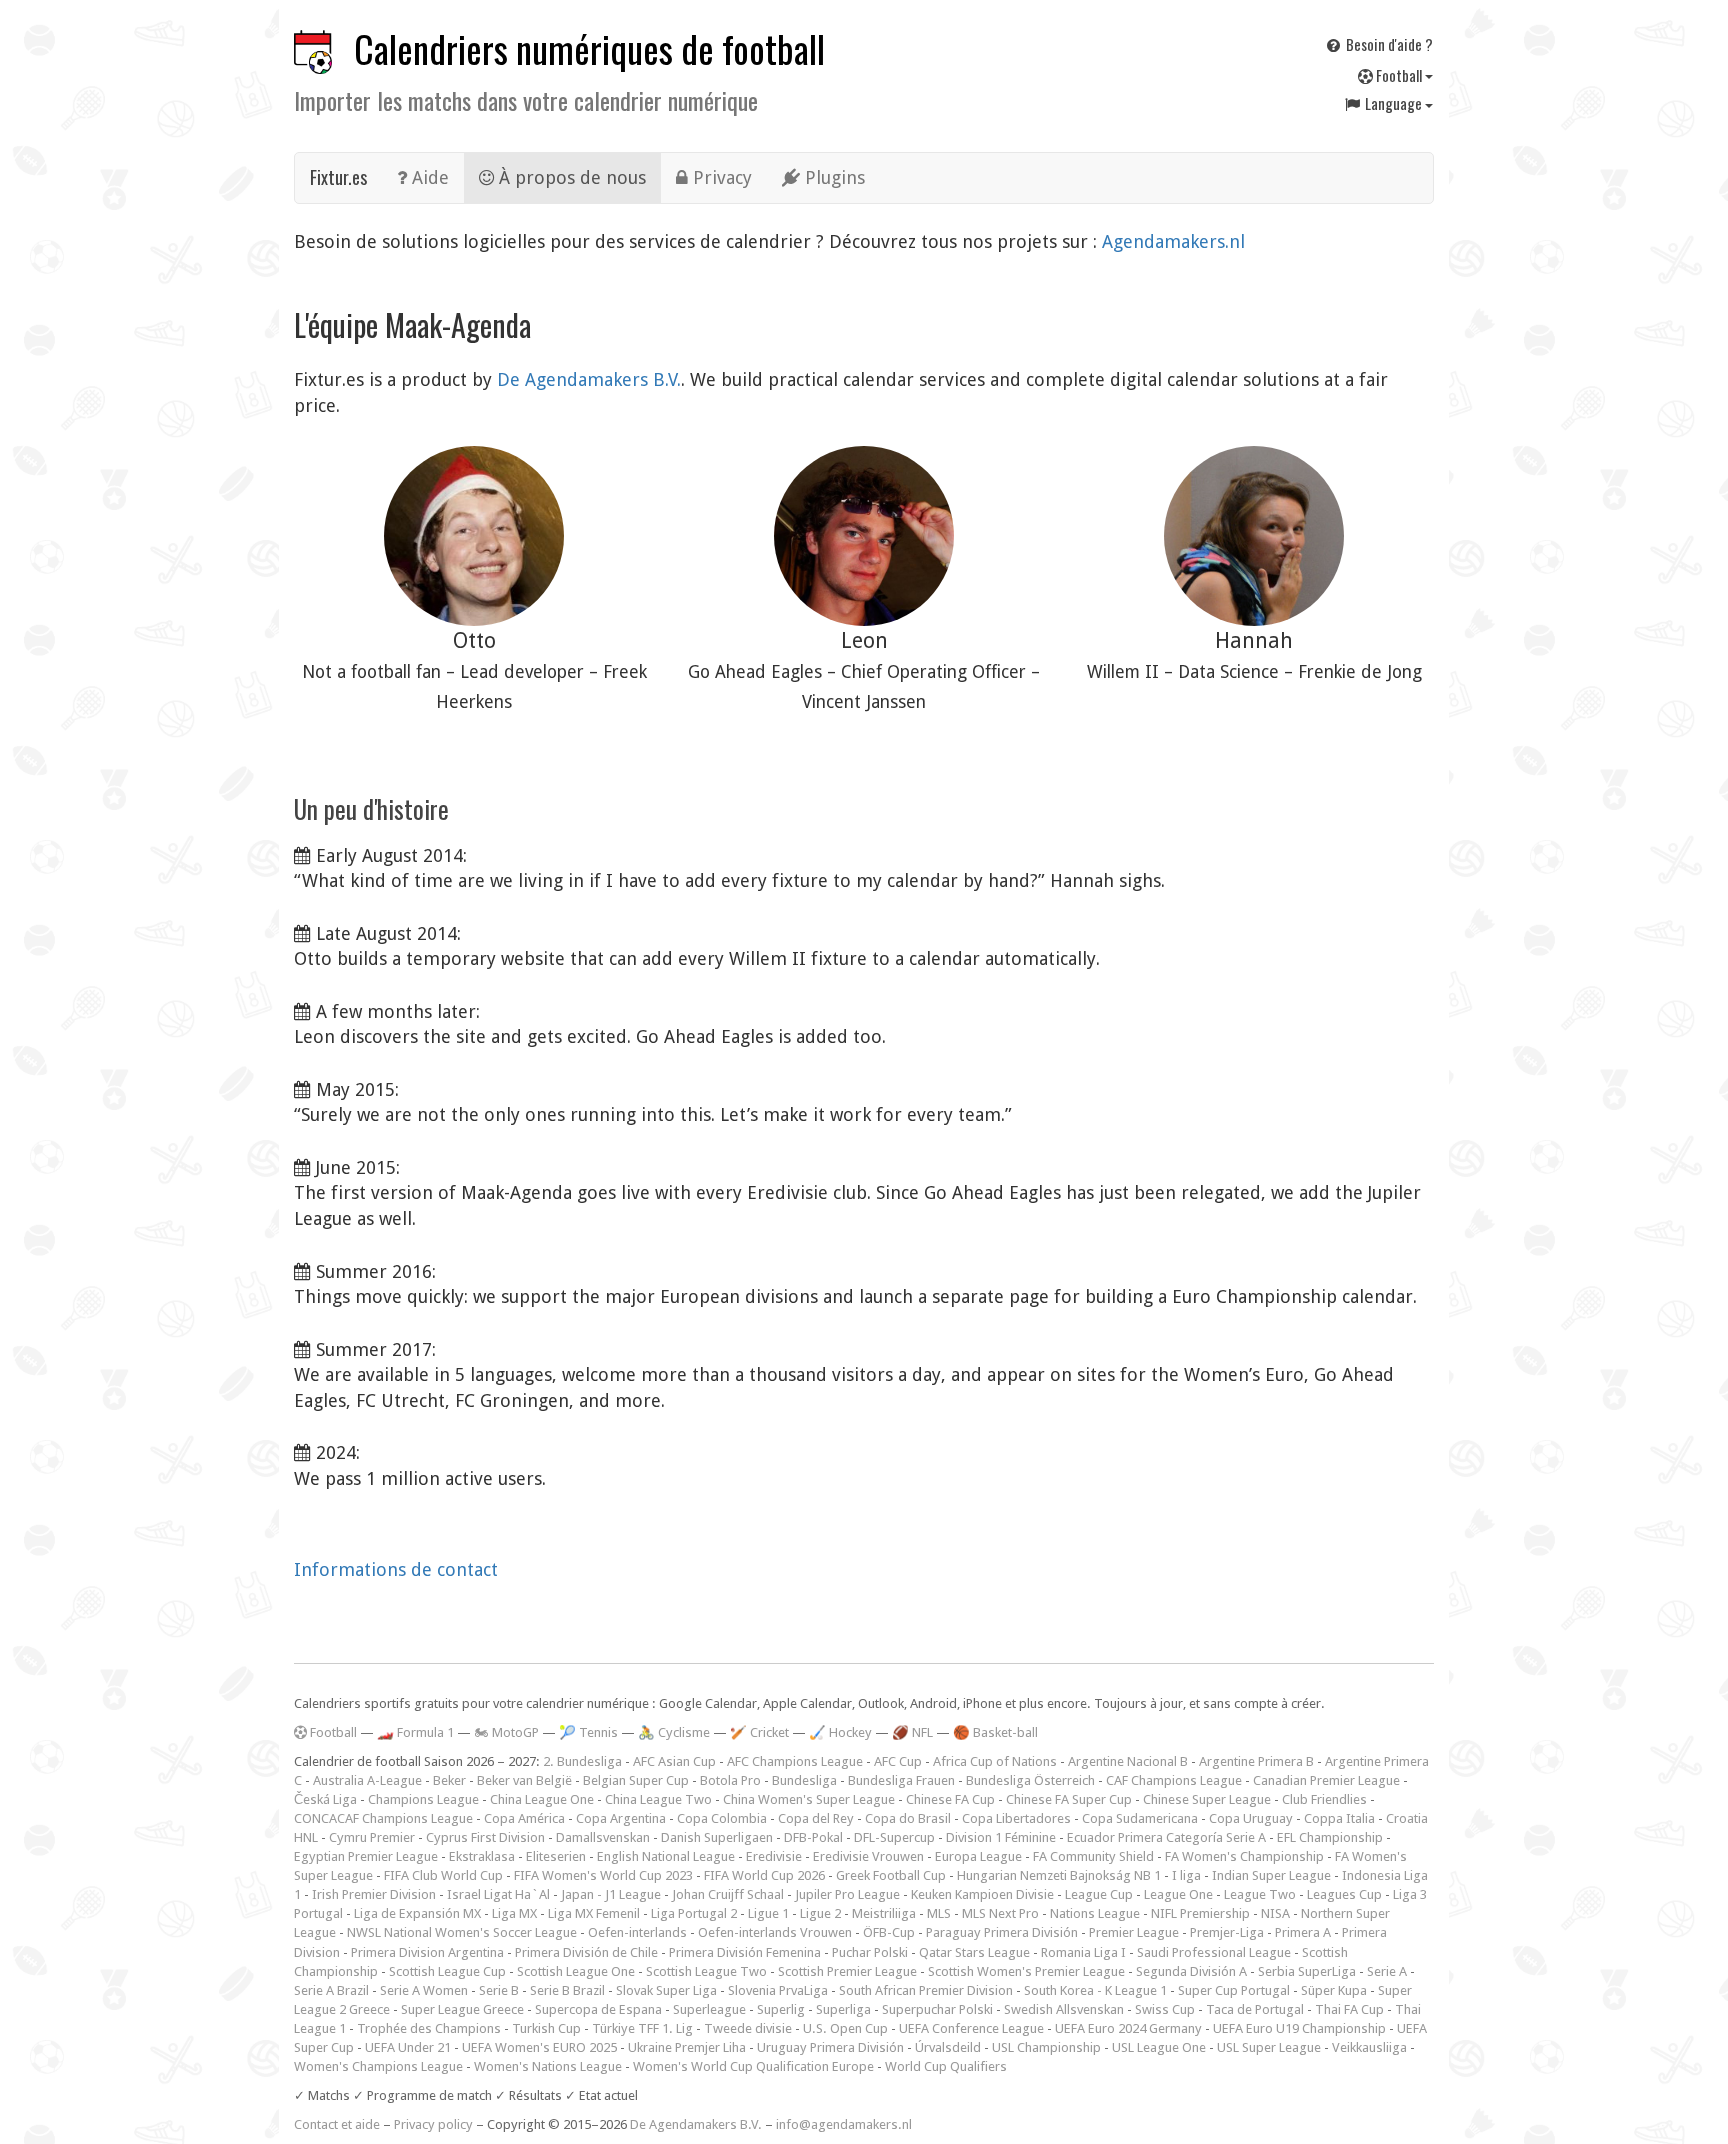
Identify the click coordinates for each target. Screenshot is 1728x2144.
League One (1178, 1894)
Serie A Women (424, 1990)
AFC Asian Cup (674, 1761)
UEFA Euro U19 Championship (1299, 2028)
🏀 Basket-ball (995, 1732)
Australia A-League (367, 1780)
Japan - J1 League (611, 1894)
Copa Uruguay (1251, 1818)
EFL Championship (1330, 1837)
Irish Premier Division (374, 1894)
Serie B (499, 1990)
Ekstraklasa (482, 1856)
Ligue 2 (820, 1913)
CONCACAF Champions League (383, 1818)
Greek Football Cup (891, 1875)
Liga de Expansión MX (417, 1913)
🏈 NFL (912, 1732)
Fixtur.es (338, 177)
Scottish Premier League (847, 1971)
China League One (542, 1799)
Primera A (1303, 1932)
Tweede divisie (748, 2028)
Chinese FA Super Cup (1069, 1799)
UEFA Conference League (971, 2028)
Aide (428, 177)
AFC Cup (898, 1761)
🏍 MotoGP (506, 1732)
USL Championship (1046, 2047)
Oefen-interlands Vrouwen (775, 1932)
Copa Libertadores (1016, 1818)
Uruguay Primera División (830, 2047)
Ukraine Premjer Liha (687, 2047)
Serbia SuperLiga (1307, 1971)
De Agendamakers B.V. (589, 379)
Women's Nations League (548, 2066)
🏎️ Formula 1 (415, 1732)
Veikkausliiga (1369, 2047)
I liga (1186, 1875)
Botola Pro (730, 1780)
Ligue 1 (768, 1913)
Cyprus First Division (485, 1837)
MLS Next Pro (1000, 1913)
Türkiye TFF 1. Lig (642, 2028)
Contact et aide (337, 2124)
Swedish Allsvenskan (1064, 2009)
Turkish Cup (546, 2028)
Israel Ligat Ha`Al (498, 1894)
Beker (449, 1780)
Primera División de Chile (586, 1952)
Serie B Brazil (567, 1990)
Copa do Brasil (908, 1818)
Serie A (1387, 1971)
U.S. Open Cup (845, 2028)
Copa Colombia (722, 1818)
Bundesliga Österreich (1030, 1780)
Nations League (1095, 1913)
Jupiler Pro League (847, 1894)
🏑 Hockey (840, 1732)
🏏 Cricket (759, 1732)
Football (1399, 75)
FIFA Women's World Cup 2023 (603, 1875)
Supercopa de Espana (598, 2009)
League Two (1260, 1894)
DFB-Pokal (813, 1837)
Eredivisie (774, 1856)
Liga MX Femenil (594, 1913)
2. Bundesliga (582, 1761)
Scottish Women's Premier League (1026, 1971)
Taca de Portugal (1255, 2009)
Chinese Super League (1207, 1799)
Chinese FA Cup (950, 1799)
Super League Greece (462, 2009)
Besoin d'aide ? (1388, 44)
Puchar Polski (870, 1952)
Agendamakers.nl (1173, 241)
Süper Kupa (1334, 1990)
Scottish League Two (706, 1971)
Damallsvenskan (603, 1837)
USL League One (1159, 2047)
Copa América (524, 1818)
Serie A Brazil (331, 1990)
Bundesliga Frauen (901, 1780)
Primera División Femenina (745, 1952)
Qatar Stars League (974, 1952)
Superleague (709, 2009)
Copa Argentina (621, 1818)
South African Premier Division (926, 1990)
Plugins (832, 177)
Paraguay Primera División (1002, 1932)
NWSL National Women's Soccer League (462, 1932)
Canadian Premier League (1326, 1780)
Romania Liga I (1083, 1952)
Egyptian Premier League (366, 1856)
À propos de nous (570, 177)
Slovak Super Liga (666, 1990)
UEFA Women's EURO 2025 (539, 2047)
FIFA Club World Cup (443, 1875)
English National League (666, 1856)
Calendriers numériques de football (589, 48)
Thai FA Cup (1349, 2009)
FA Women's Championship (1244, 1856)
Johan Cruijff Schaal (728, 1894)
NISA (1275, 1913)
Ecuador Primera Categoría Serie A (1166, 1837)
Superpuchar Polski (937, 2009)
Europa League (978, 1856)
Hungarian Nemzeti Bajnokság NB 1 (1059, 1875)
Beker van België (524, 1780)
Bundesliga (804, 1780)
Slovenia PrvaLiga (778, 1990)
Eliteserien (556, 1856)
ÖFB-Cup (889, 1932)
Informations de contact (396, 1569)
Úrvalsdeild (948, 2047)
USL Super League (1269, 2047)
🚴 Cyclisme (674, 1732)
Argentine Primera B (1256, 1761)
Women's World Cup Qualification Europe (753, 2066)
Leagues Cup (1344, 1894)
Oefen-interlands (637, 1932)
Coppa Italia (1339, 1818)
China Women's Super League (809, 1799)
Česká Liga (325, 1799)
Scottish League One (576, 1971)
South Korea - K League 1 (1095, 1990)
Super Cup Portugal (1234, 1990)
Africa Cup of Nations (995, 1761)
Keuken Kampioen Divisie (982, 1894)
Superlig (781, 2009)
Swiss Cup (1165, 2009)
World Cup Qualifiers (946, 2066)
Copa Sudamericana (1140, 1818)
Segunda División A (1191, 1971)
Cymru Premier (372, 1837)
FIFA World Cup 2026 (764, 1875)
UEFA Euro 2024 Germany (1128, 2028)
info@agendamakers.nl (844, 2124)
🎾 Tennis (588, 1732)
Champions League (423, 1799)
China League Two (658, 1799)
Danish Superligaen (717, 1837)
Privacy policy (433, 2124)
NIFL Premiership (1200, 1913)
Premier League (1134, 1932)
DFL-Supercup (894, 1837)
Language (1393, 103)
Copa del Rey (816, 1818)
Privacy (720, 177)
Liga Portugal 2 (694, 1913)
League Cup (1099, 1894)
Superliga (843, 2009)
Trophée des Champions (429, 2028)
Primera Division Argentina (427, 1952)
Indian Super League (1271, 1875)
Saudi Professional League (1214, 1952)
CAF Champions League (1174, 1780)
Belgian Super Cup (636, 1780)
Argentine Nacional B (1128, 1761)
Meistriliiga (884, 1913)
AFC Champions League (795, 1761)
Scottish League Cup (447, 1971)
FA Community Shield (1093, 1856)
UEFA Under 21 (408, 2047)
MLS (939, 1913)
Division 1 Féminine (1001, 1837)
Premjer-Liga (1227, 1932)
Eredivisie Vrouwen (868, 1856)
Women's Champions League (378, 2066)
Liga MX (514, 1913)
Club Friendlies (1324, 1799)
